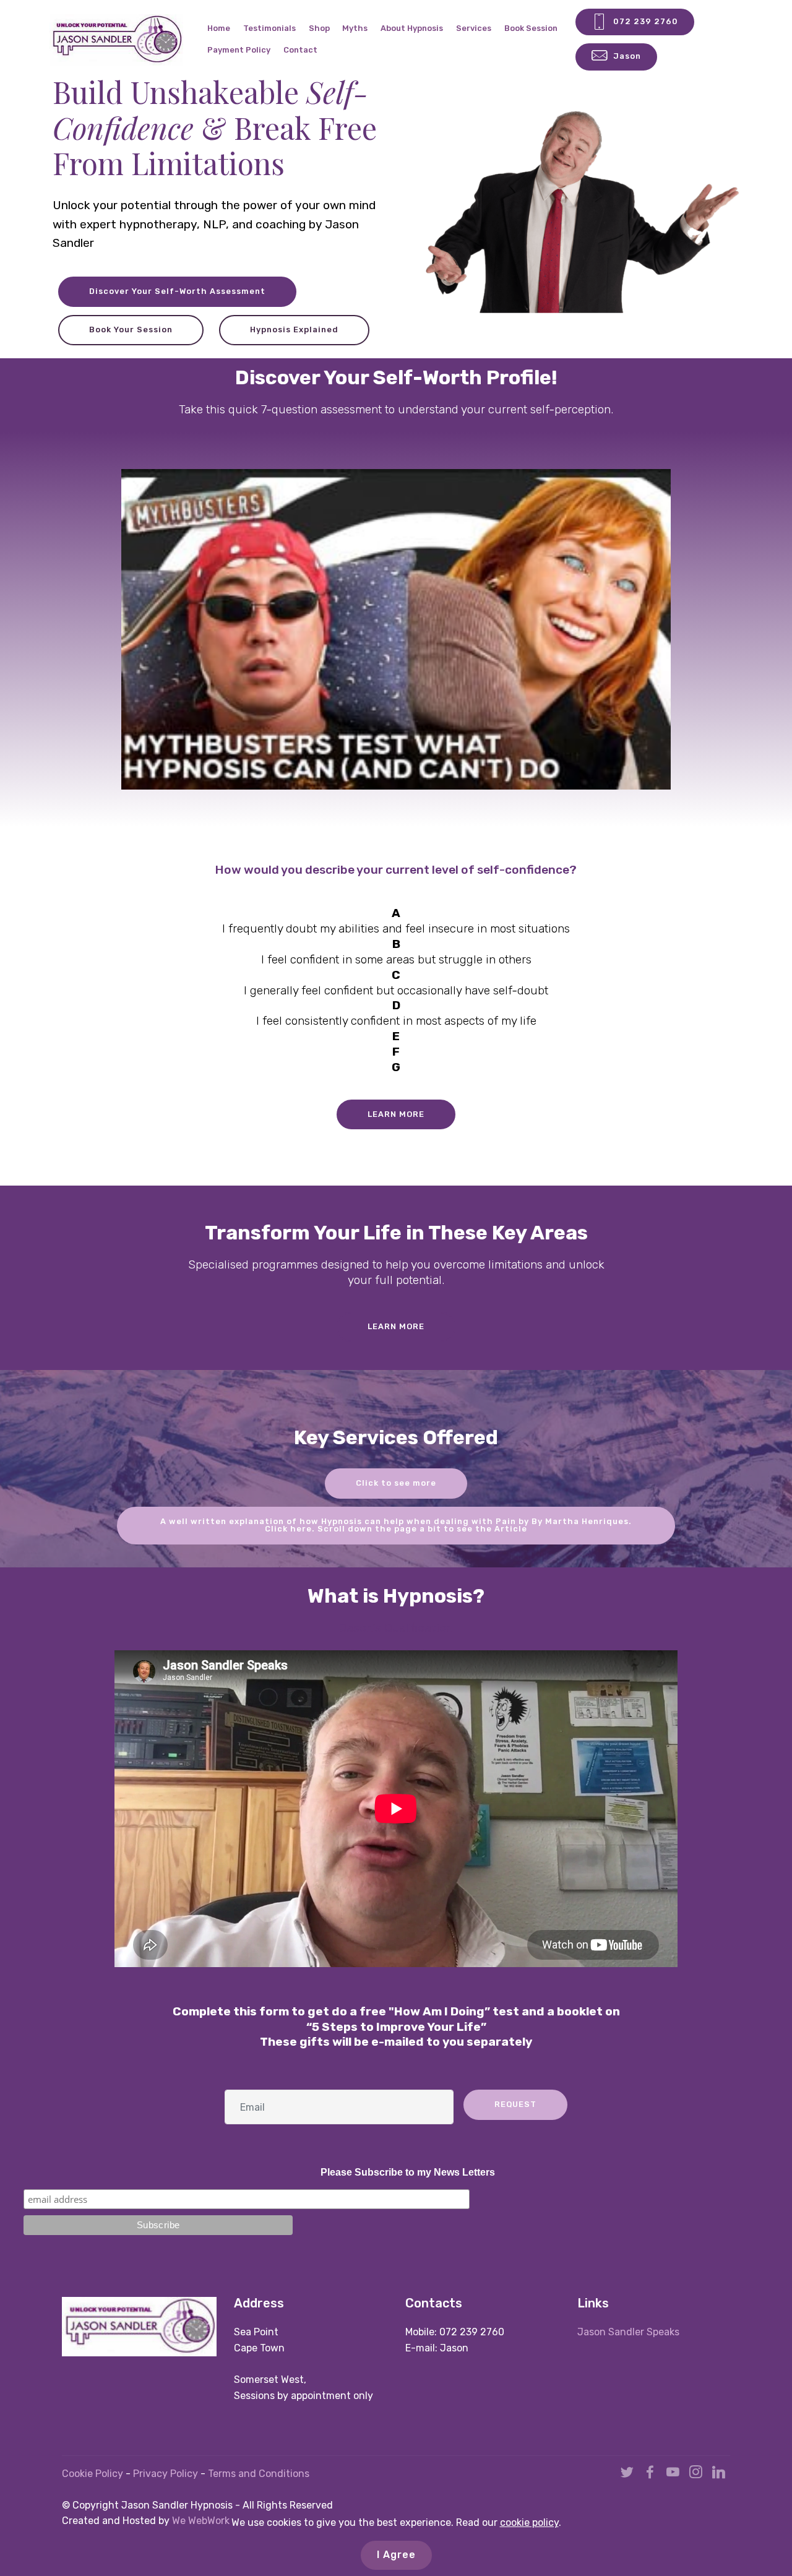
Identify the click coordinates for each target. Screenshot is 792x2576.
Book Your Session (131, 330)
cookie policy (529, 2522)
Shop (319, 28)
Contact (300, 50)
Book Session (531, 28)
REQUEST (515, 2104)
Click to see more (396, 1483)
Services (474, 28)
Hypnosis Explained (294, 330)
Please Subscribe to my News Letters (408, 2172)
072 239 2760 (646, 21)
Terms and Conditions (259, 2474)
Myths (355, 28)
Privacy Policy (167, 2474)
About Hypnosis (412, 28)
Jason (627, 56)
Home (219, 28)
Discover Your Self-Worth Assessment (177, 291)
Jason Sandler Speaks (628, 2332)
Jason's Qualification (396, 1628)
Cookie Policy (93, 2474)
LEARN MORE (396, 1114)
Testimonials (269, 28)
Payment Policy (239, 50)
